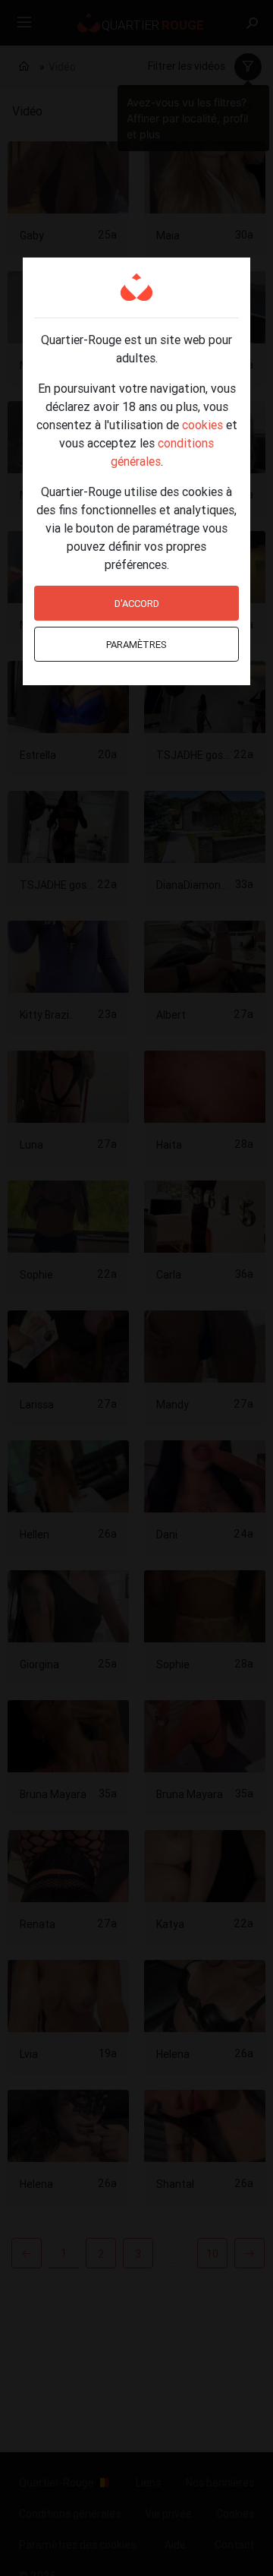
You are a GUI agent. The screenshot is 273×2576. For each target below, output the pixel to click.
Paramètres (136, 645)
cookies (202, 425)
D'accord (137, 604)
